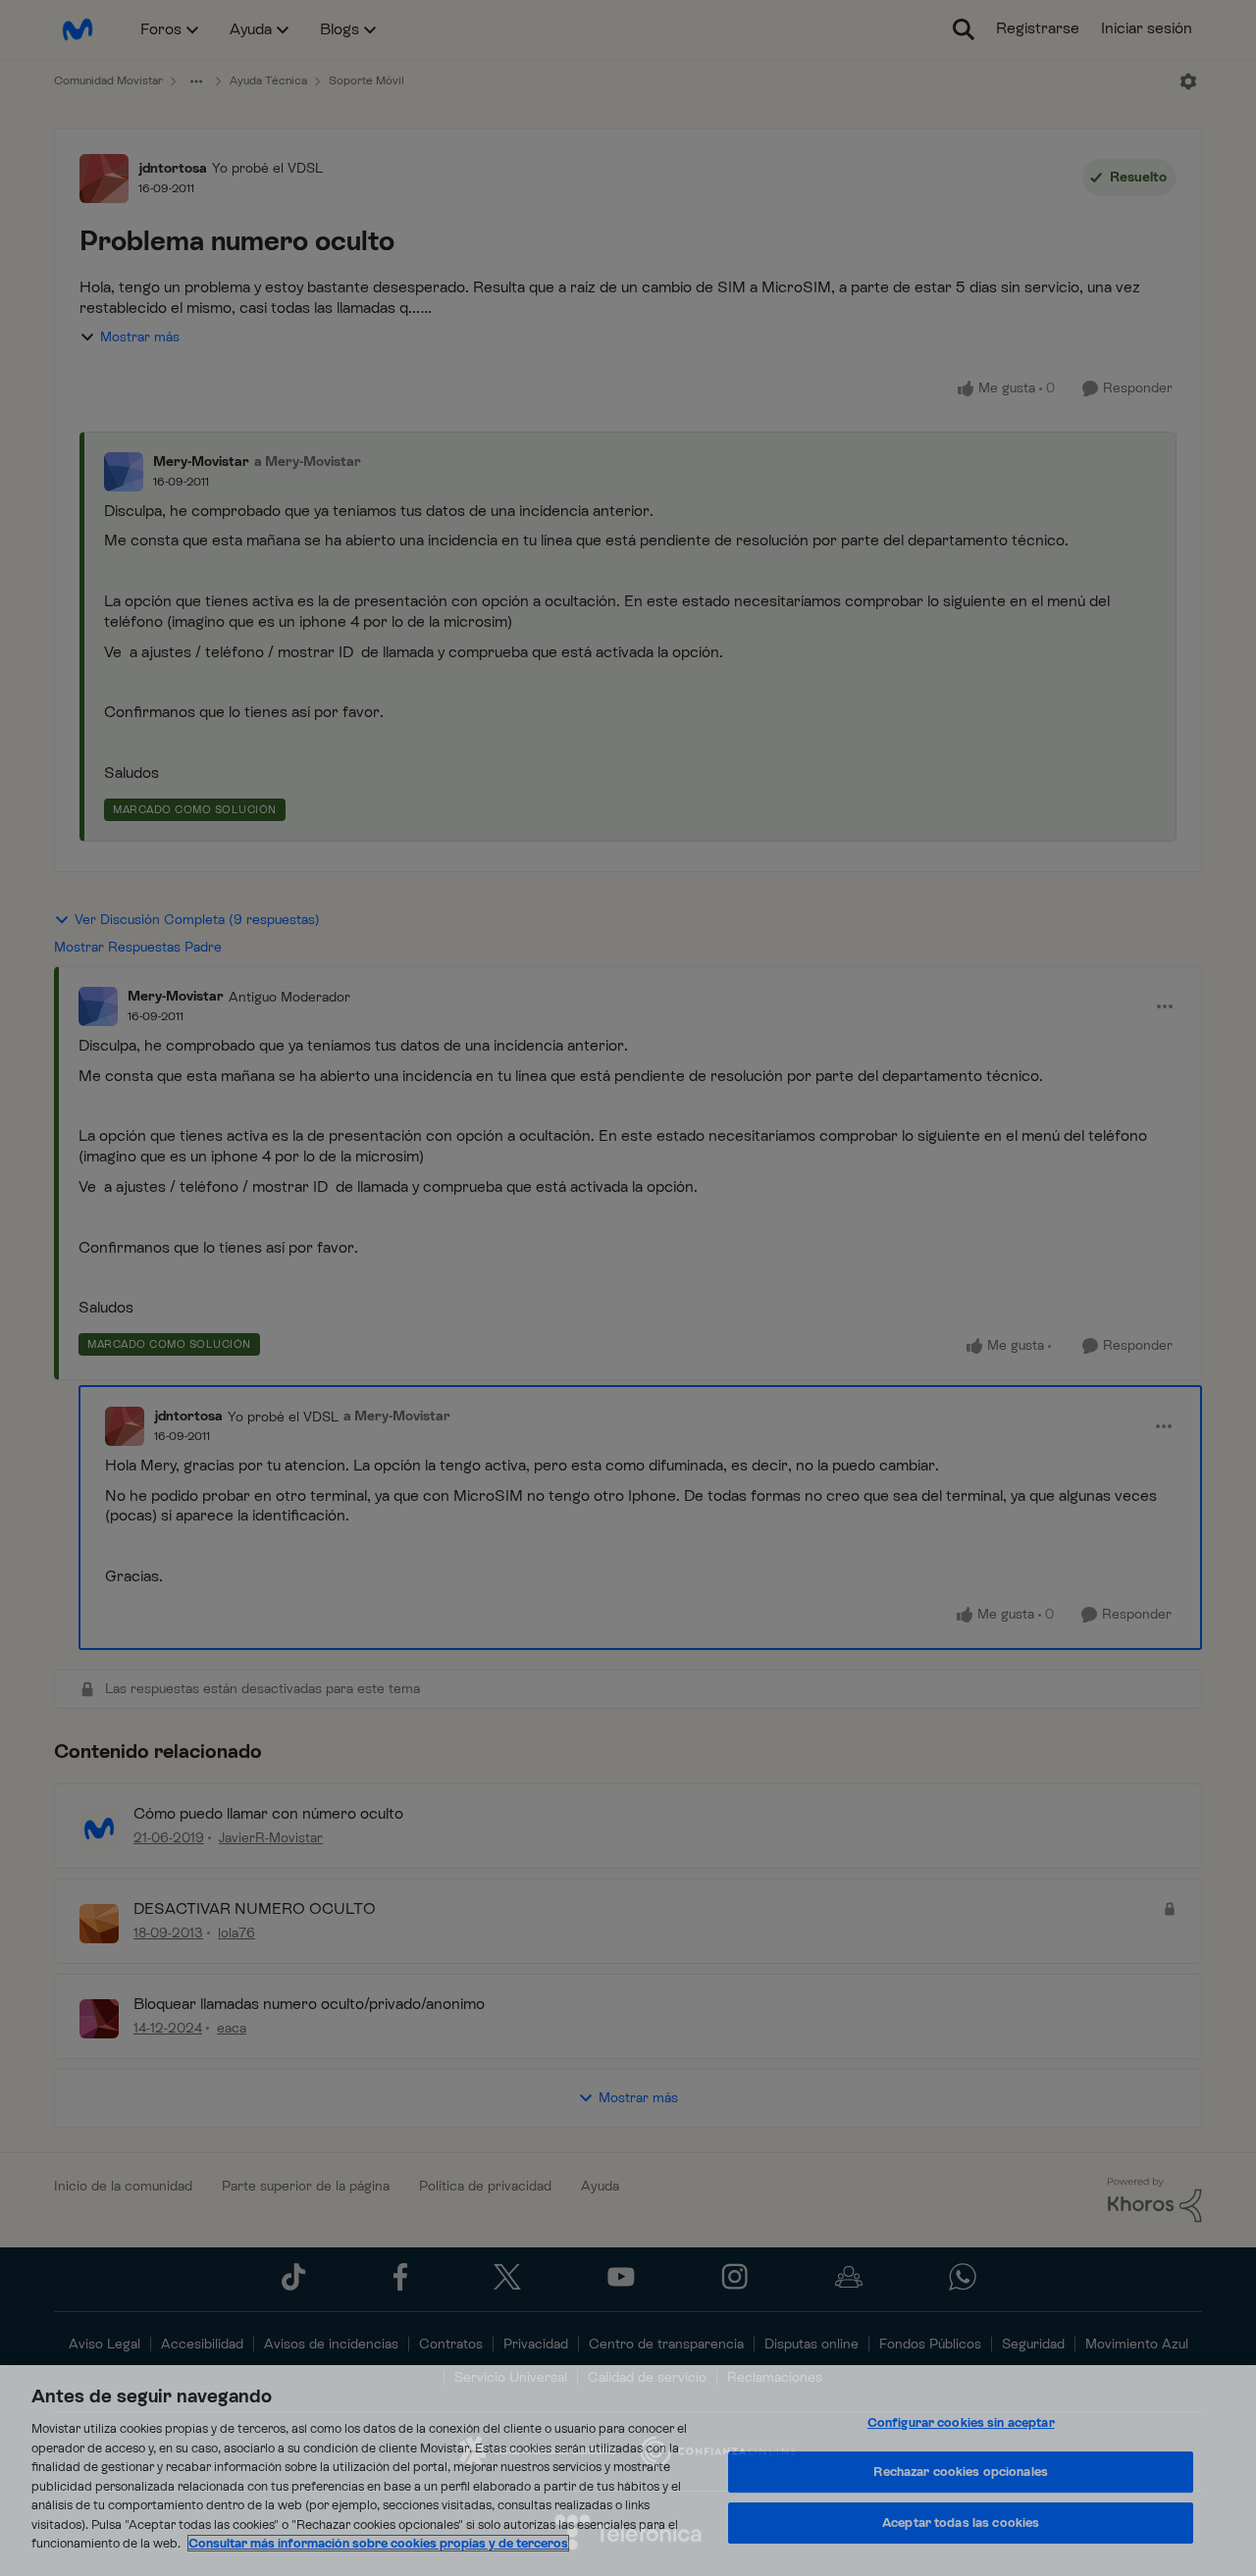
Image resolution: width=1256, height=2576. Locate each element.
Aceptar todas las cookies (961, 2523)
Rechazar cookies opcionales (961, 2472)
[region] (628, 2471)
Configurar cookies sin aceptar (961, 2422)
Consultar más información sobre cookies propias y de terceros (378, 2543)
